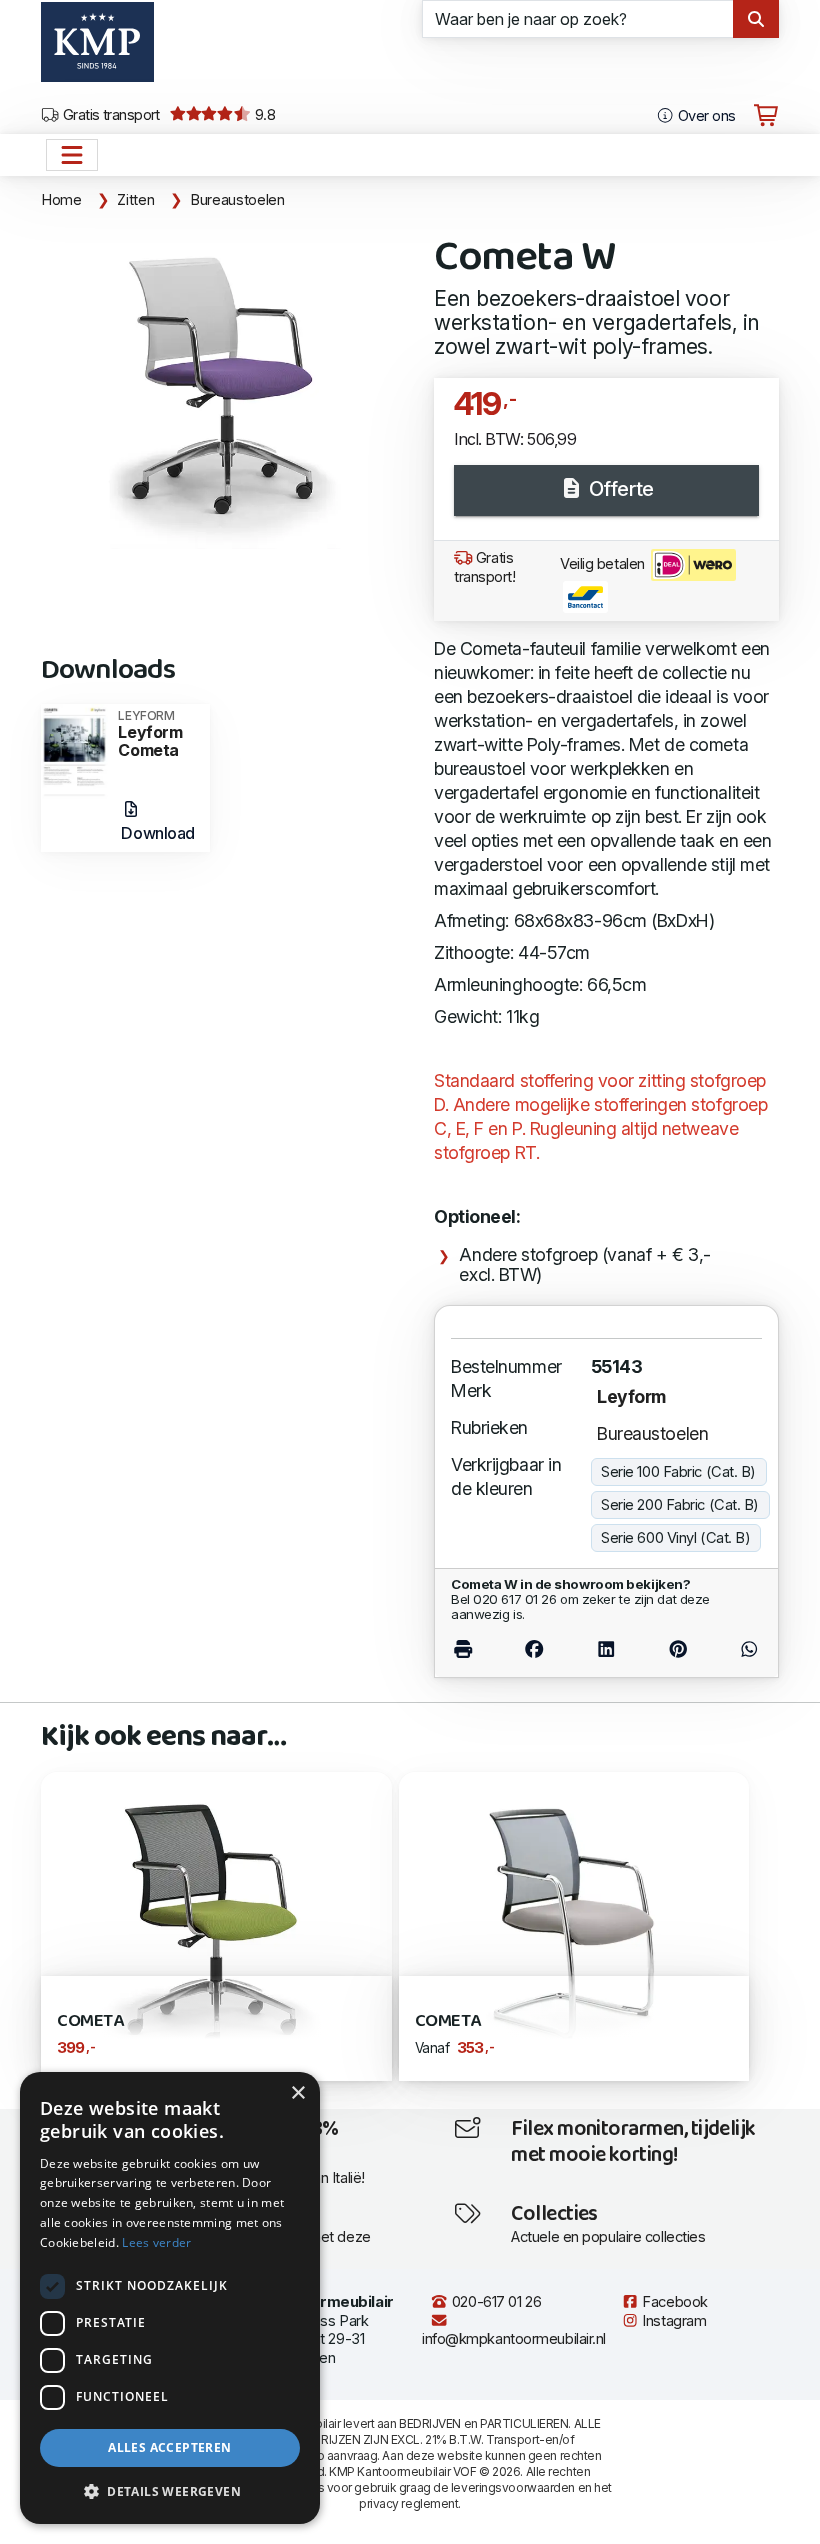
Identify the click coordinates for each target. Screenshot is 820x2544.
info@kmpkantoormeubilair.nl (514, 2339)
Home (61, 200)
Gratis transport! (485, 567)
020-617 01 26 (494, 2302)
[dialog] (170, 2298)
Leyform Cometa (150, 734)
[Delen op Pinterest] (678, 1648)
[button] (170, 2492)
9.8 (263, 115)
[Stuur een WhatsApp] (738, 1648)
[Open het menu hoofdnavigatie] (72, 155)
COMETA (448, 2021)
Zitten (135, 200)
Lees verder (156, 2242)
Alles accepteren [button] (169, 2447)
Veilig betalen (604, 564)
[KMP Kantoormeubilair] (97, 49)
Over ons (704, 116)
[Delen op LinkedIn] (605, 1648)
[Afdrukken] (474, 1648)
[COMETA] (574, 1924)
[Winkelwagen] (766, 116)
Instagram (673, 2321)
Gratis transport (109, 115)
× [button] (297, 2093)
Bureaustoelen (237, 200)
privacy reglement (408, 2503)
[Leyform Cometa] (74, 750)
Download (157, 833)
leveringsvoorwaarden (513, 2487)
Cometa (90, 2021)
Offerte (618, 489)
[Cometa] (216, 1924)
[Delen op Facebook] (533, 1648)
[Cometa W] (225, 387)
